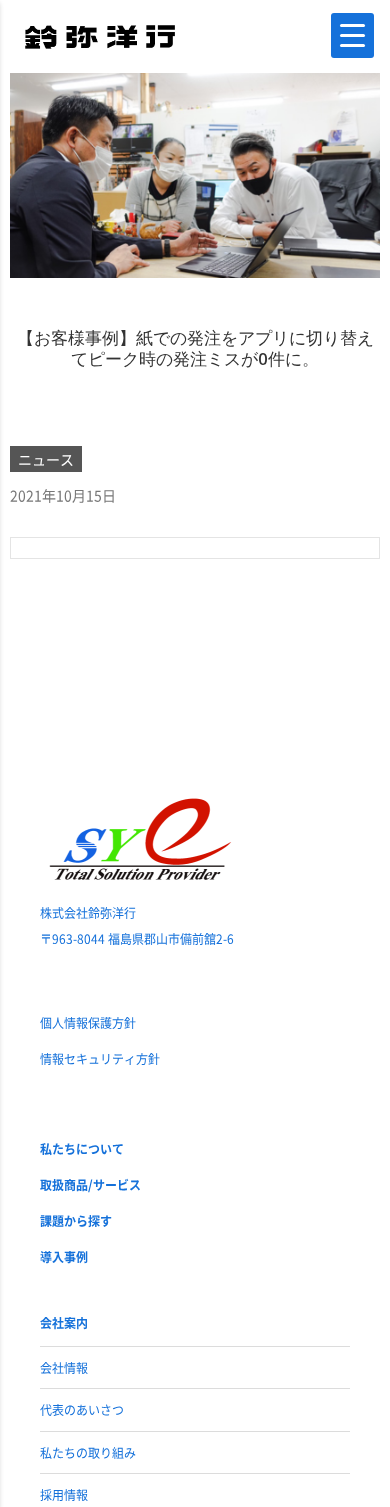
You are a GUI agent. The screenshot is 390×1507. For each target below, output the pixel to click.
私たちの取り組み (88, 1452)
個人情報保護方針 (88, 1022)
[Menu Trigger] (352, 35)
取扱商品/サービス (90, 1184)
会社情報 (64, 1367)
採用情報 (64, 1494)
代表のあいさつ (82, 1409)
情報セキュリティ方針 (100, 1058)
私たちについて (82, 1148)
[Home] (100, 34)
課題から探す (76, 1220)
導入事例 (64, 1256)
